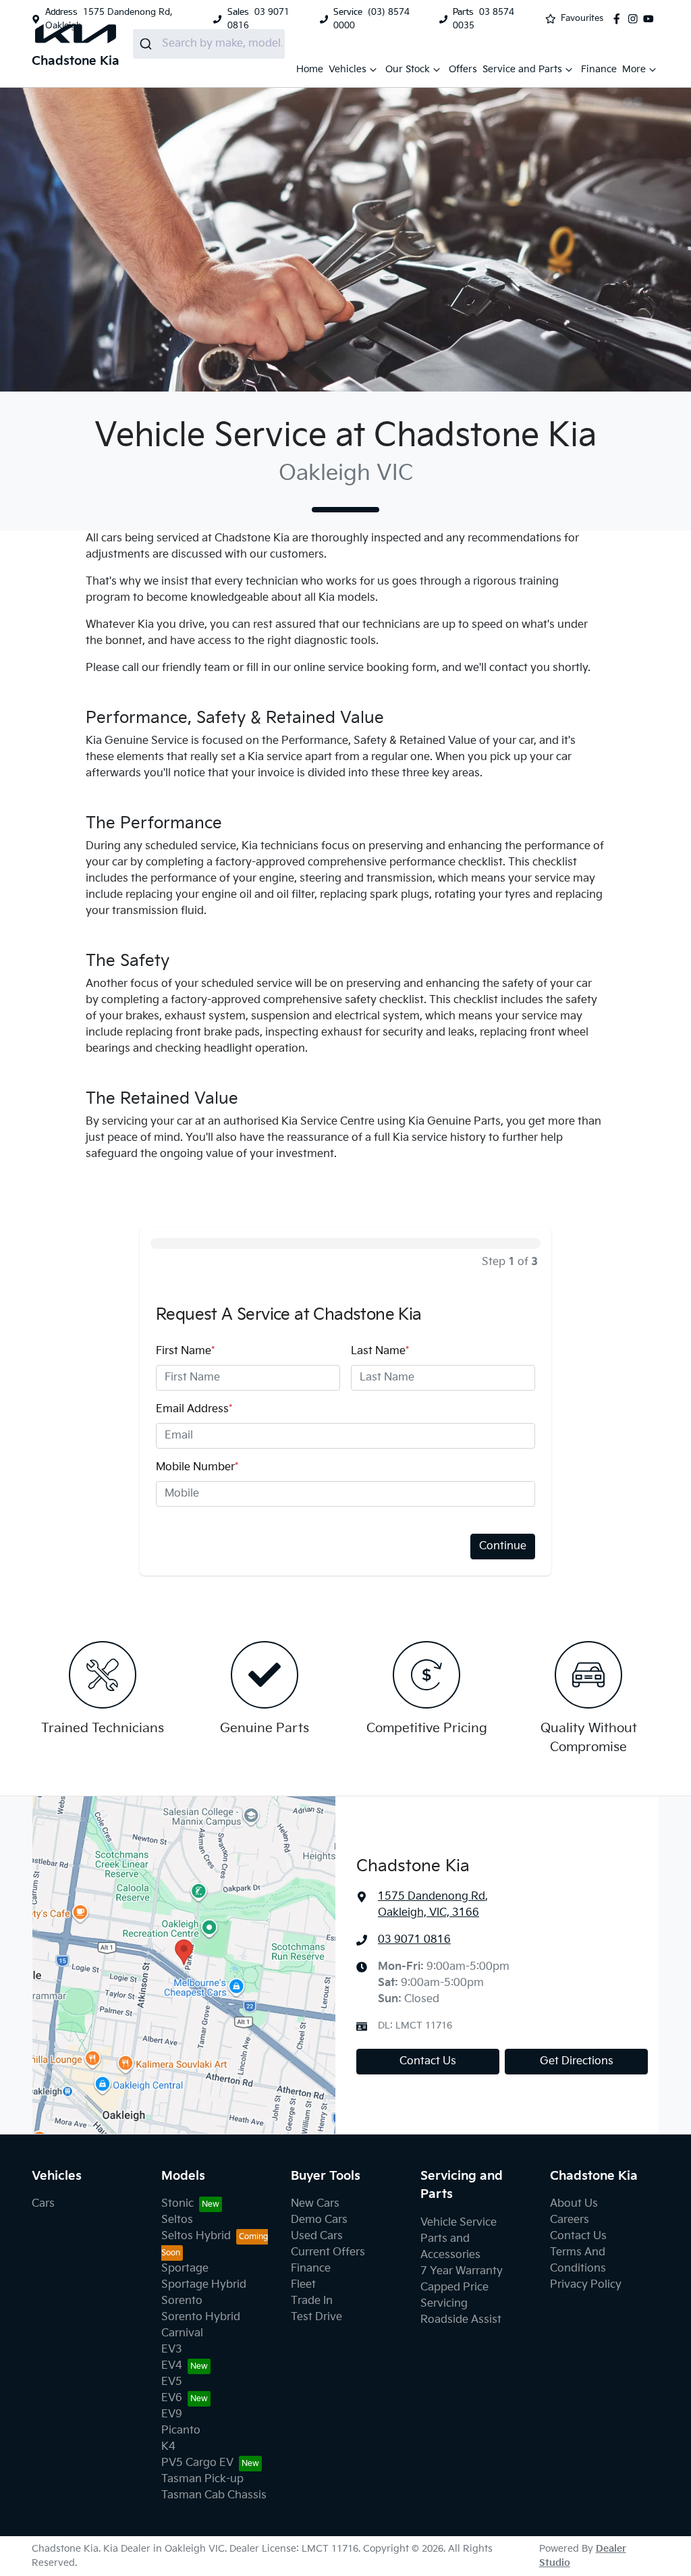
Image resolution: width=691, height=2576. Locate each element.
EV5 (172, 2382)
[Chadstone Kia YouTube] (651, 19)
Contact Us (428, 2061)
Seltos (177, 2220)
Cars (43, 2204)
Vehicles (348, 69)
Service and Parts (522, 69)
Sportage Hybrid (204, 2285)
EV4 (172, 2366)
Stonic (177, 2204)
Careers (570, 2220)
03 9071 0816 (414, 1940)
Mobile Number (197, 1467)
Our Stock (408, 69)
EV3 (172, 2350)
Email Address (194, 1409)
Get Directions (577, 2061)
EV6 (172, 2398)
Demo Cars (319, 2220)
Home (310, 69)
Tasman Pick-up (202, 2479)
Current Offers (328, 2252)
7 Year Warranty (462, 2271)
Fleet (303, 2285)
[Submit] (147, 44)
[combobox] (209, 44)
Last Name (380, 1351)
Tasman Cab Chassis (214, 2495)
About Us (574, 2204)
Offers (463, 69)
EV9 (172, 2414)
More (634, 69)
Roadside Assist (461, 2320)
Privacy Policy (586, 2285)
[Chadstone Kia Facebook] (619, 19)
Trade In (312, 2301)
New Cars (315, 2204)
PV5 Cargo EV (197, 2463)
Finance (599, 69)
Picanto (181, 2431)
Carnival (182, 2333)
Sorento (182, 2301)
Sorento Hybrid (201, 2317)
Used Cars (317, 2236)
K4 (168, 2447)
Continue (503, 1546)
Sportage (185, 2269)
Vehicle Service (459, 2223)
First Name (185, 1351)
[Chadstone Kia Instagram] (636, 19)
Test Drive (316, 2317)
